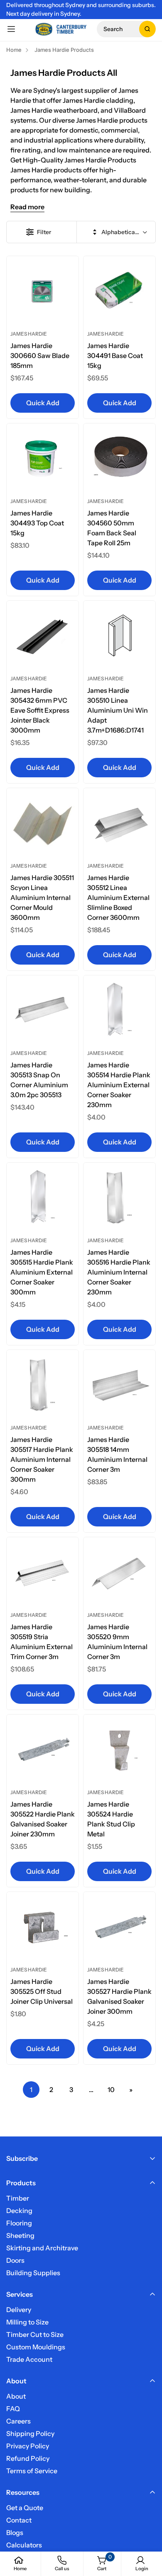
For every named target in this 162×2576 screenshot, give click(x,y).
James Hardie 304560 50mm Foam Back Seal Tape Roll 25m (112, 528)
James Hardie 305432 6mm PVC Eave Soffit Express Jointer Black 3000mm (40, 710)
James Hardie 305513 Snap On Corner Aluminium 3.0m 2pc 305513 (39, 1080)
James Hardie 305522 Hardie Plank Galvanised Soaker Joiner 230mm (43, 1819)
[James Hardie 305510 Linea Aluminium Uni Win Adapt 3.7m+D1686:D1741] (119, 637)
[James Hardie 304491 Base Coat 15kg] (119, 292)
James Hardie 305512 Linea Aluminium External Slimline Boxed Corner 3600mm (118, 897)
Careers (18, 2421)
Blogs (15, 2532)
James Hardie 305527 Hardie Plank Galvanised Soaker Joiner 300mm (119, 1996)
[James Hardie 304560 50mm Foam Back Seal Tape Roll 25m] (119, 459)
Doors (15, 2260)
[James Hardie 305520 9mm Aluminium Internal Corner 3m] (119, 1573)
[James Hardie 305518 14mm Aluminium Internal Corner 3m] (119, 1386)
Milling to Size (27, 2322)
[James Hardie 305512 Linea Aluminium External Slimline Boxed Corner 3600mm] (119, 824)
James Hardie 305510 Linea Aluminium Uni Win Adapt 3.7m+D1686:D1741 (118, 710)
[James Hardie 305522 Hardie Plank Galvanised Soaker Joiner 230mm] (43, 1750)
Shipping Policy (30, 2433)
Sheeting (20, 2235)
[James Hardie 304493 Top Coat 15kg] (43, 459)
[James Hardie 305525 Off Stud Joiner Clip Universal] (43, 1928)
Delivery (19, 2310)
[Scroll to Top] (147, 2532)
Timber (18, 2198)
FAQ (13, 2409)
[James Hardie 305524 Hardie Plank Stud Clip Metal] (119, 1750)
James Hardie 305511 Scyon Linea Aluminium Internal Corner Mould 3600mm (42, 897)
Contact (19, 2520)
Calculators (24, 2545)
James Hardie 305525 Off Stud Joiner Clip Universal (42, 1991)
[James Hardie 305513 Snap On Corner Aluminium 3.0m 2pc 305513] (43, 1011)
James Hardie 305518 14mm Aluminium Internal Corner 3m (117, 1454)
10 (111, 2090)
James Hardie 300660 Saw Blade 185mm (40, 356)
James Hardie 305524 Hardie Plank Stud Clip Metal (111, 1819)
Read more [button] (27, 207)
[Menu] (11, 29)
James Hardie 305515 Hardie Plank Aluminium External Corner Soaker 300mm (42, 1272)
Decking (19, 2211)
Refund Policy (28, 2458)
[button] (126, 29)
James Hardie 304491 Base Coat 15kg (115, 356)
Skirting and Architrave (42, 2248)
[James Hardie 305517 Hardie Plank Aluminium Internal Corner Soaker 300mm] (43, 1386)
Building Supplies (33, 2273)
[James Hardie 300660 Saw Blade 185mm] (43, 292)
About (16, 2396)
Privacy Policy (28, 2446)
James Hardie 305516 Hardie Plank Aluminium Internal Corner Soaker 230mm (119, 1272)
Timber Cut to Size (35, 2334)
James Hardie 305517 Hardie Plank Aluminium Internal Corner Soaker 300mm (42, 1459)
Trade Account (29, 2359)
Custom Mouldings (36, 2347)
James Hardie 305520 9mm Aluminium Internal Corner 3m (117, 1642)
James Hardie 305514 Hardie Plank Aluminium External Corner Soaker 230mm (119, 1085)
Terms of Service (32, 2471)
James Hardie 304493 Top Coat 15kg (37, 523)
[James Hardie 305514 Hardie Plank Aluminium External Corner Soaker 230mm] (119, 1011)
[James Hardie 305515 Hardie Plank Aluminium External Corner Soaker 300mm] (43, 1199)
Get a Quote (25, 2508)
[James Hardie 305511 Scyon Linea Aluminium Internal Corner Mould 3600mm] (43, 824)
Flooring (19, 2223)
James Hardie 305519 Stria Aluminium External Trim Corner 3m (42, 1642)
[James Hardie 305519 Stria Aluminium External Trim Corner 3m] (43, 1573)
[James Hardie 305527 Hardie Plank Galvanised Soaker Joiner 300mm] (119, 1928)
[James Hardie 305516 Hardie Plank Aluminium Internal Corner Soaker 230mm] (119, 1199)
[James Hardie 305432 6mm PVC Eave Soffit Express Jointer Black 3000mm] (43, 637)
